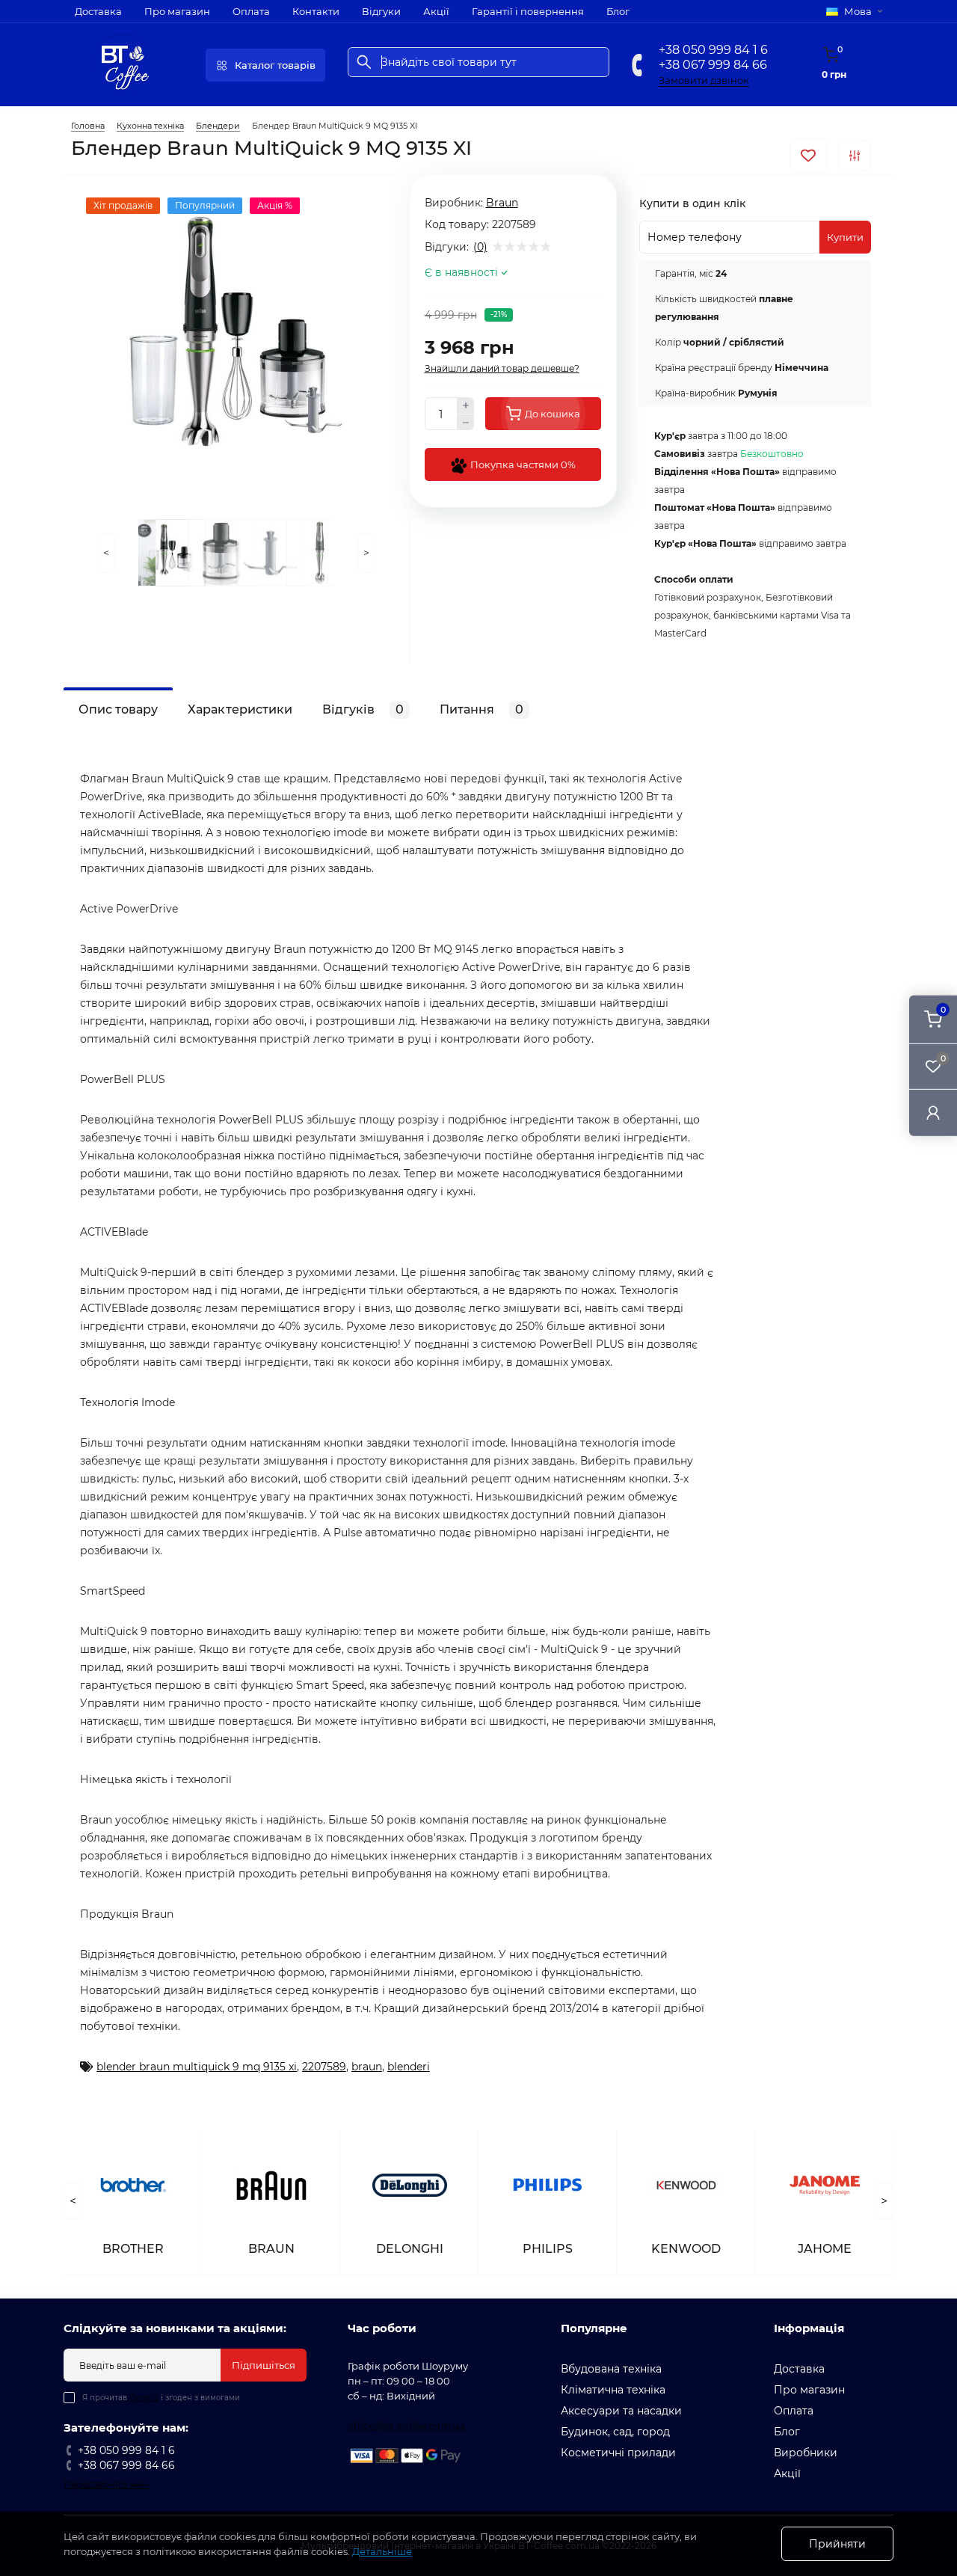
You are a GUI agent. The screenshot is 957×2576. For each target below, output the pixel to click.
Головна (88, 126)
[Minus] (466, 423)
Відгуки (381, 11)
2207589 (324, 2067)
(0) (480, 247)
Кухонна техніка (150, 126)
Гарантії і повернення (528, 11)
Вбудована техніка (611, 2369)
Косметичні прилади (618, 2453)
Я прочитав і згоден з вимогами (161, 2398)
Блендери (218, 126)
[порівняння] (855, 156)
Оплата (251, 11)
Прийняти (837, 2544)
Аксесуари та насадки (621, 2411)
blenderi (409, 2067)
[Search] (364, 62)
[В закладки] (808, 156)
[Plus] (466, 405)
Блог (618, 11)
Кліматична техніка (613, 2390)
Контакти (316, 11)
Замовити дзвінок (704, 80)
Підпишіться (264, 2365)
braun (367, 2067)
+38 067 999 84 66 (713, 65)
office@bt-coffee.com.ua (406, 2426)
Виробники (806, 2453)
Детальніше (382, 2551)
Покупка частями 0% (522, 464)
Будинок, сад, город (615, 2432)
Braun (502, 203)
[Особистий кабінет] (933, 1113)
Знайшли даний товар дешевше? (502, 368)
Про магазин (177, 11)
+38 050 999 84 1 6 (713, 50)
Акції (436, 11)
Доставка (98, 11)
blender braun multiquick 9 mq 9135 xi (197, 2067)
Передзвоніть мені (107, 2484)
